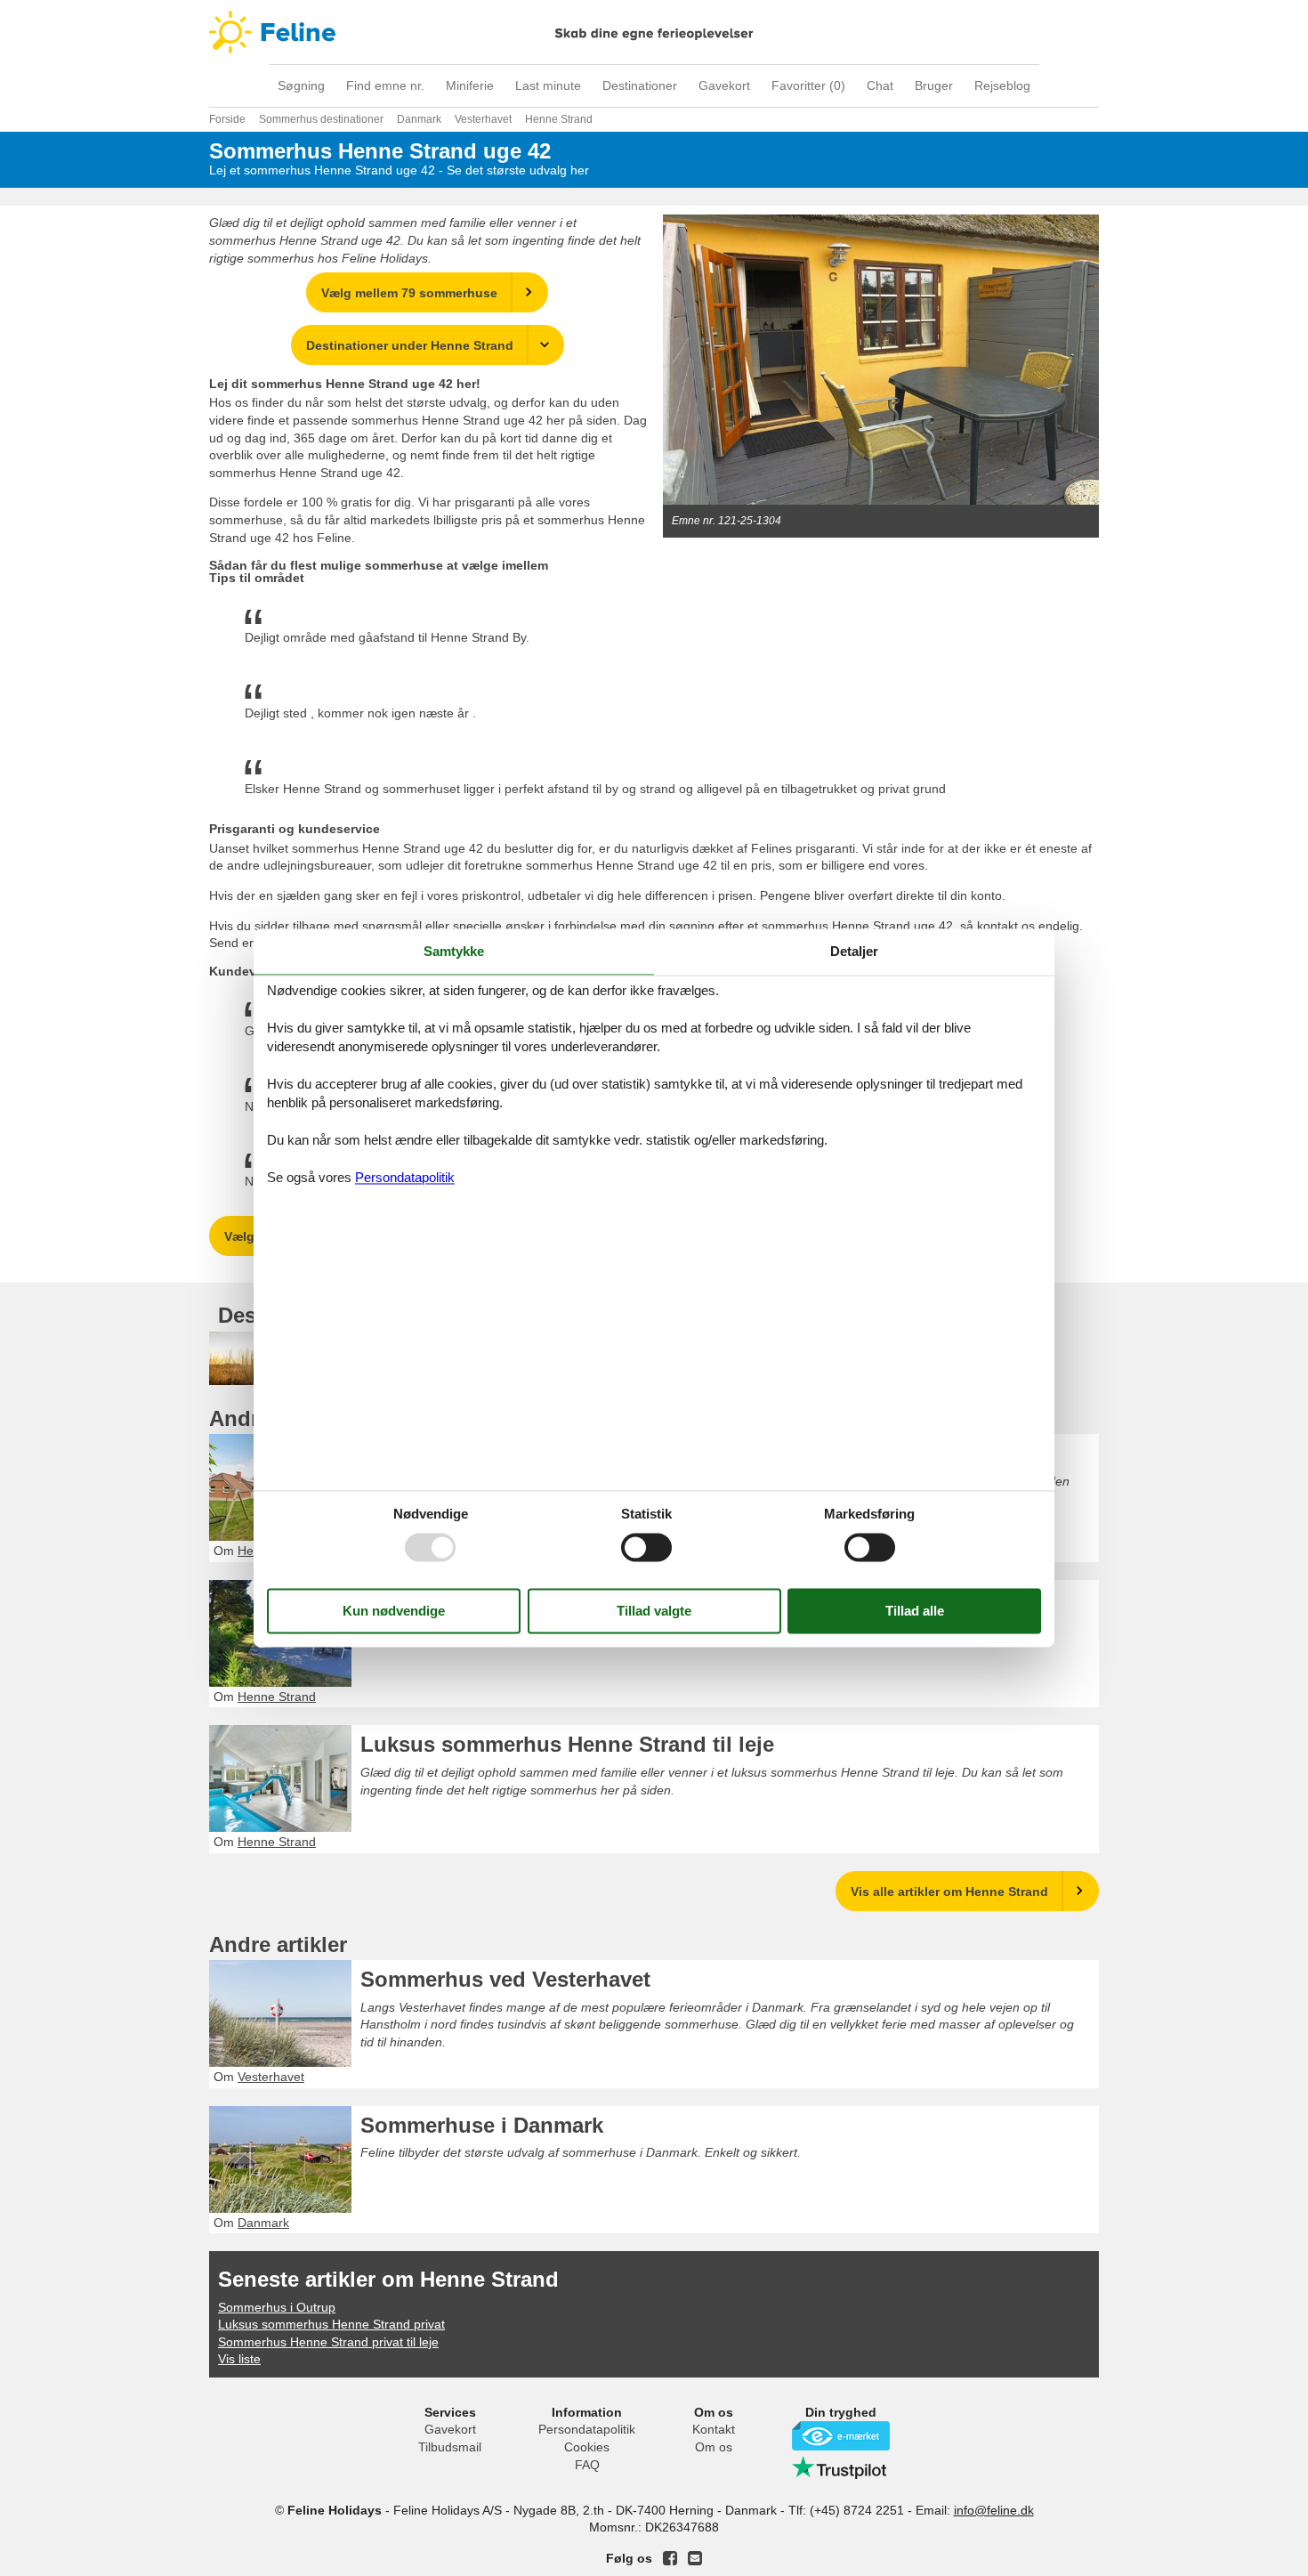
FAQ (587, 2465)
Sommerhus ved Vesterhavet (505, 1979)
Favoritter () (808, 85)
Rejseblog (1002, 85)
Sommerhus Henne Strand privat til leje (328, 2342)
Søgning (301, 85)
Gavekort (724, 85)
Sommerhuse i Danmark (482, 2125)
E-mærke (841, 2436)
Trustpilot (841, 2467)
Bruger (934, 85)
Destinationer (640, 85)
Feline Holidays (654, 32)
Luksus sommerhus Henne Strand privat (331, 2324)
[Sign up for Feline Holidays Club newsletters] (695, 2558)
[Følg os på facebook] (670, 2558)
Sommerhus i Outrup (277, 2307)
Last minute (548, 85)
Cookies (587, 2447)
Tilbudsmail (450, 2447)
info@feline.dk (994, 2510)
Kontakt (714, 2429)
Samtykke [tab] (454, 951)
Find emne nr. (385, 85)
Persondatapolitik (587, 2429)
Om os (714, 2447)
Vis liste (239, 2359)
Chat (880, 85)
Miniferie (470, 85)
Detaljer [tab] (854, 951)
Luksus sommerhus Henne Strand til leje (567, 1744)
